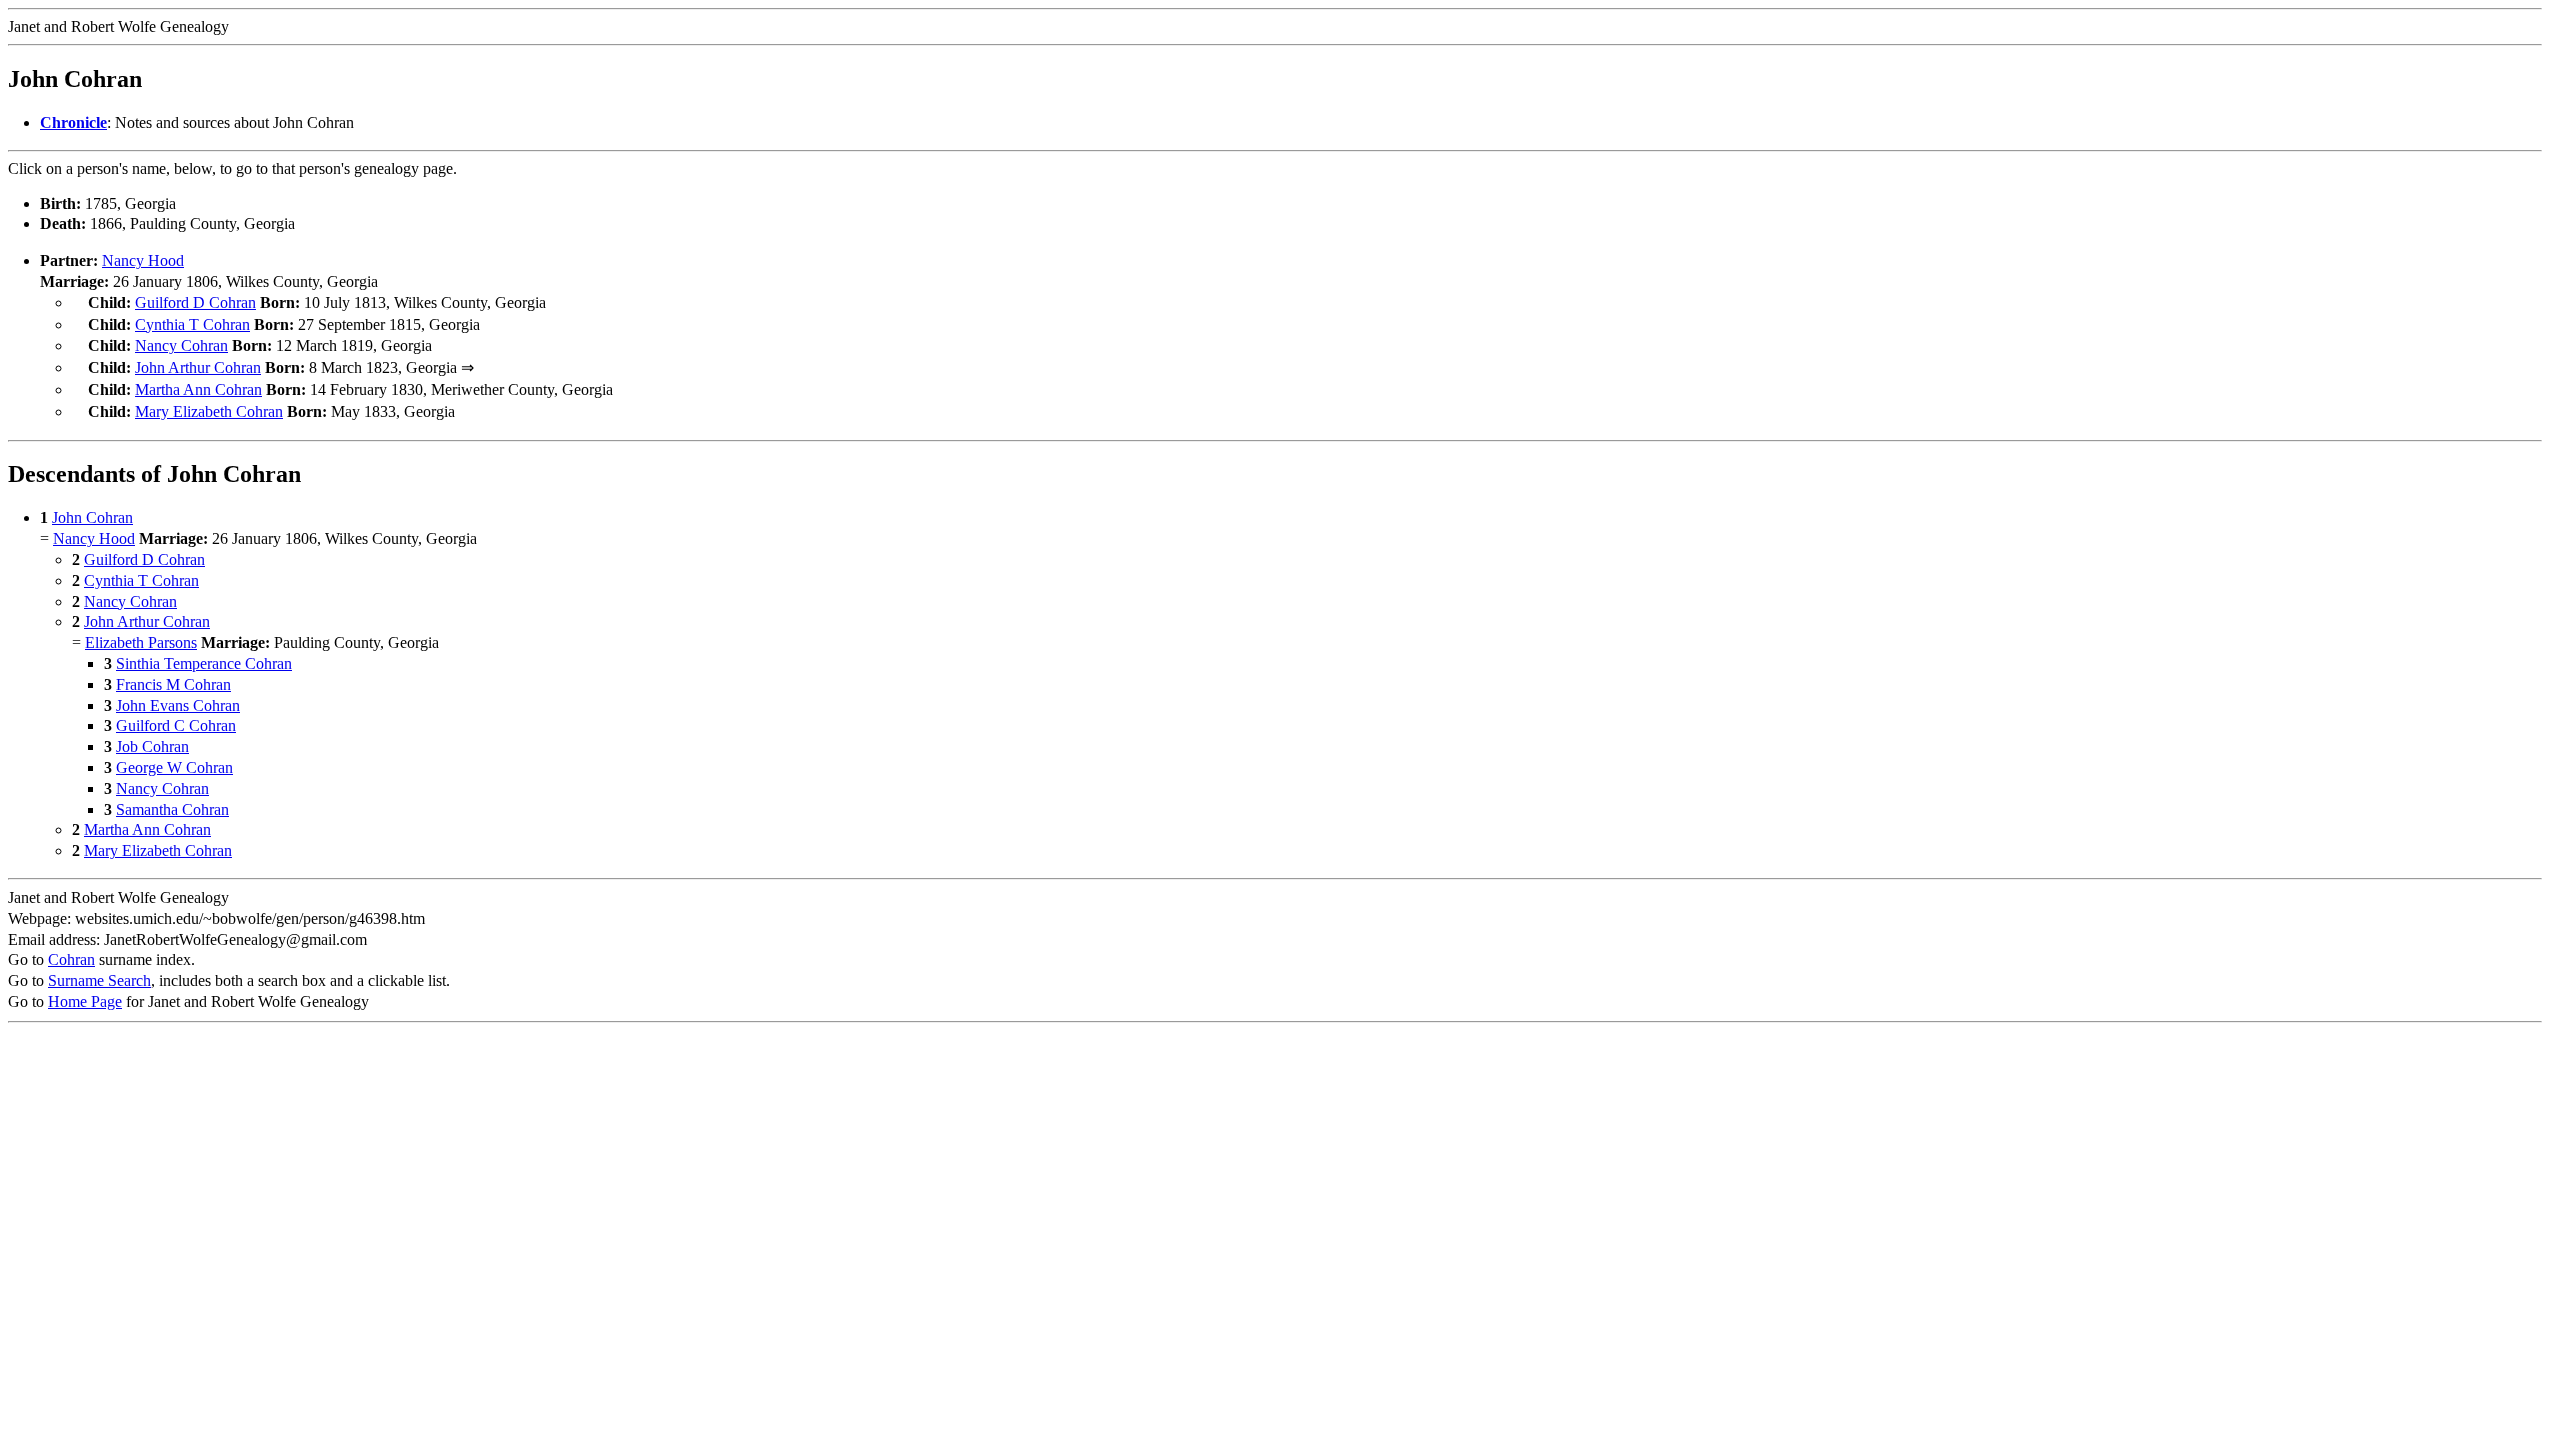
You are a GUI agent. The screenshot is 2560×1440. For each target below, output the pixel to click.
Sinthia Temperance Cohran (204, 663)
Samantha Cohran (172, 809)
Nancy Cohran (181, 345)
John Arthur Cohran (198, 367)
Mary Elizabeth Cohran (209, 411)
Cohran (71, 959)
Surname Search (99, 980)
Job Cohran (152, 746)
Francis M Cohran (173, 684)
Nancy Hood (143, 260)
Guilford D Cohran (195, 302)
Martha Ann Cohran (198, 389)
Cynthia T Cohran (192, 324)
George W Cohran (174, 767)
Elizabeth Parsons (141, 642)
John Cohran (92, 517)
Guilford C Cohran (176, 725)
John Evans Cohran (178, 705)
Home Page (85, 1001)
